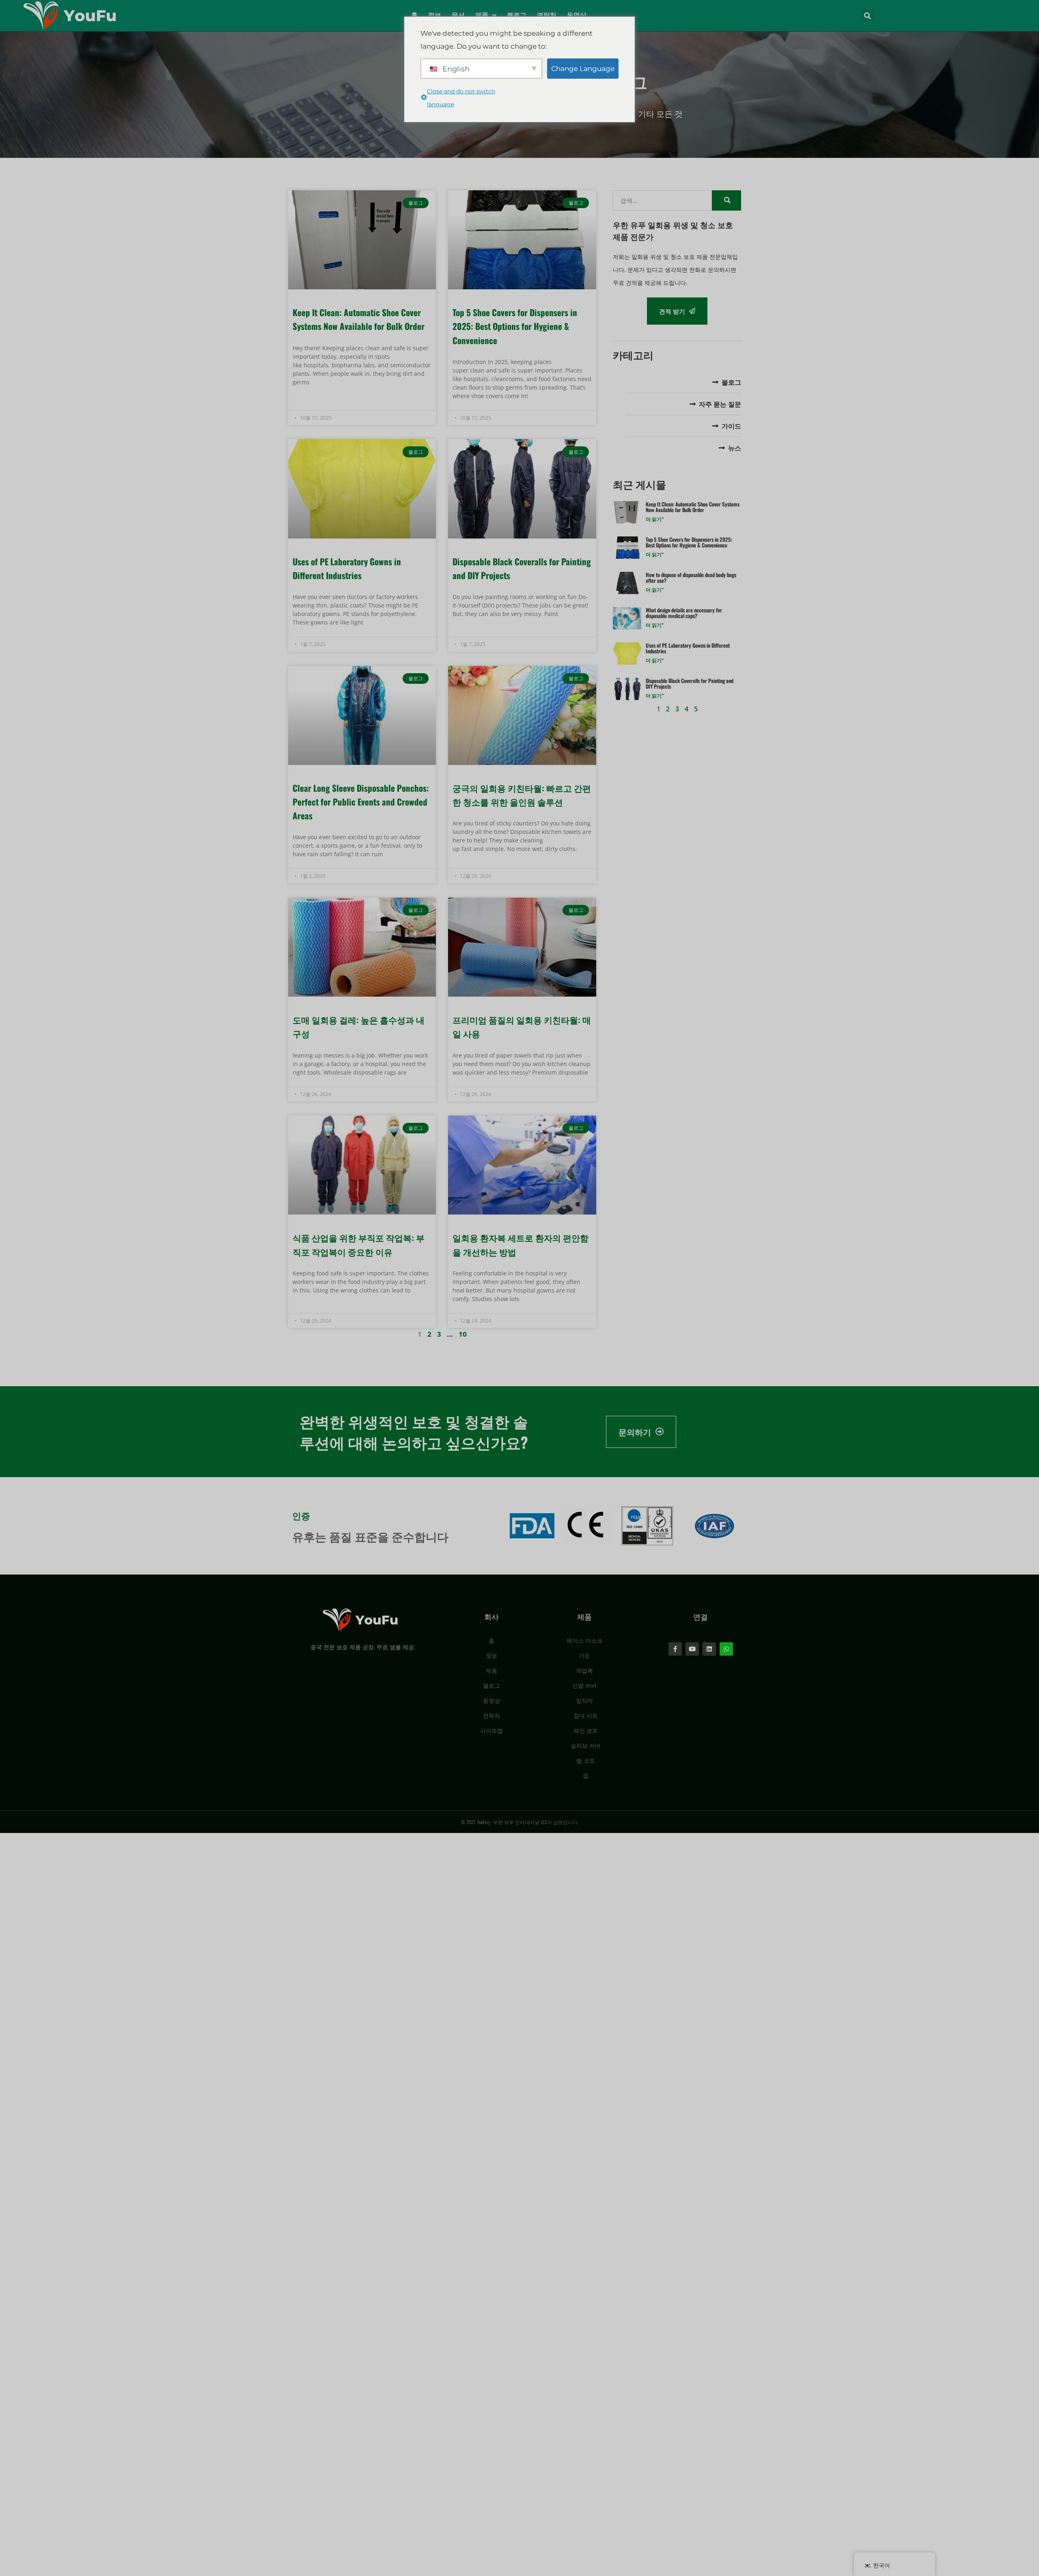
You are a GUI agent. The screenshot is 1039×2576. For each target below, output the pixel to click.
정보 (435, 15)
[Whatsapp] (726, 1649)
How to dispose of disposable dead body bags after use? (691, 577)
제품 (482, 15)
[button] (868, 16)
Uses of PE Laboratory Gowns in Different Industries (688, 648)
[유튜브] (692, 1649)
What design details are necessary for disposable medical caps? (684, 613)
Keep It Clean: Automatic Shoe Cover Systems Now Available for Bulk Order (693, 507)
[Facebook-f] (675, 1649)
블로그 (517, 15)
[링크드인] (709, 1649)
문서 (458, 15)
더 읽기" (655, 519)
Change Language (583, 69)
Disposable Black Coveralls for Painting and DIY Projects (690, 683)
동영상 (577, 15)
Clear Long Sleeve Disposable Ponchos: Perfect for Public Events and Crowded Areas (361, 802)
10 (463, 1334)
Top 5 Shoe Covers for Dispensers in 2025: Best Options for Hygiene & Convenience (515, 326)
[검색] (726, 200)
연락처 (547, 15)
